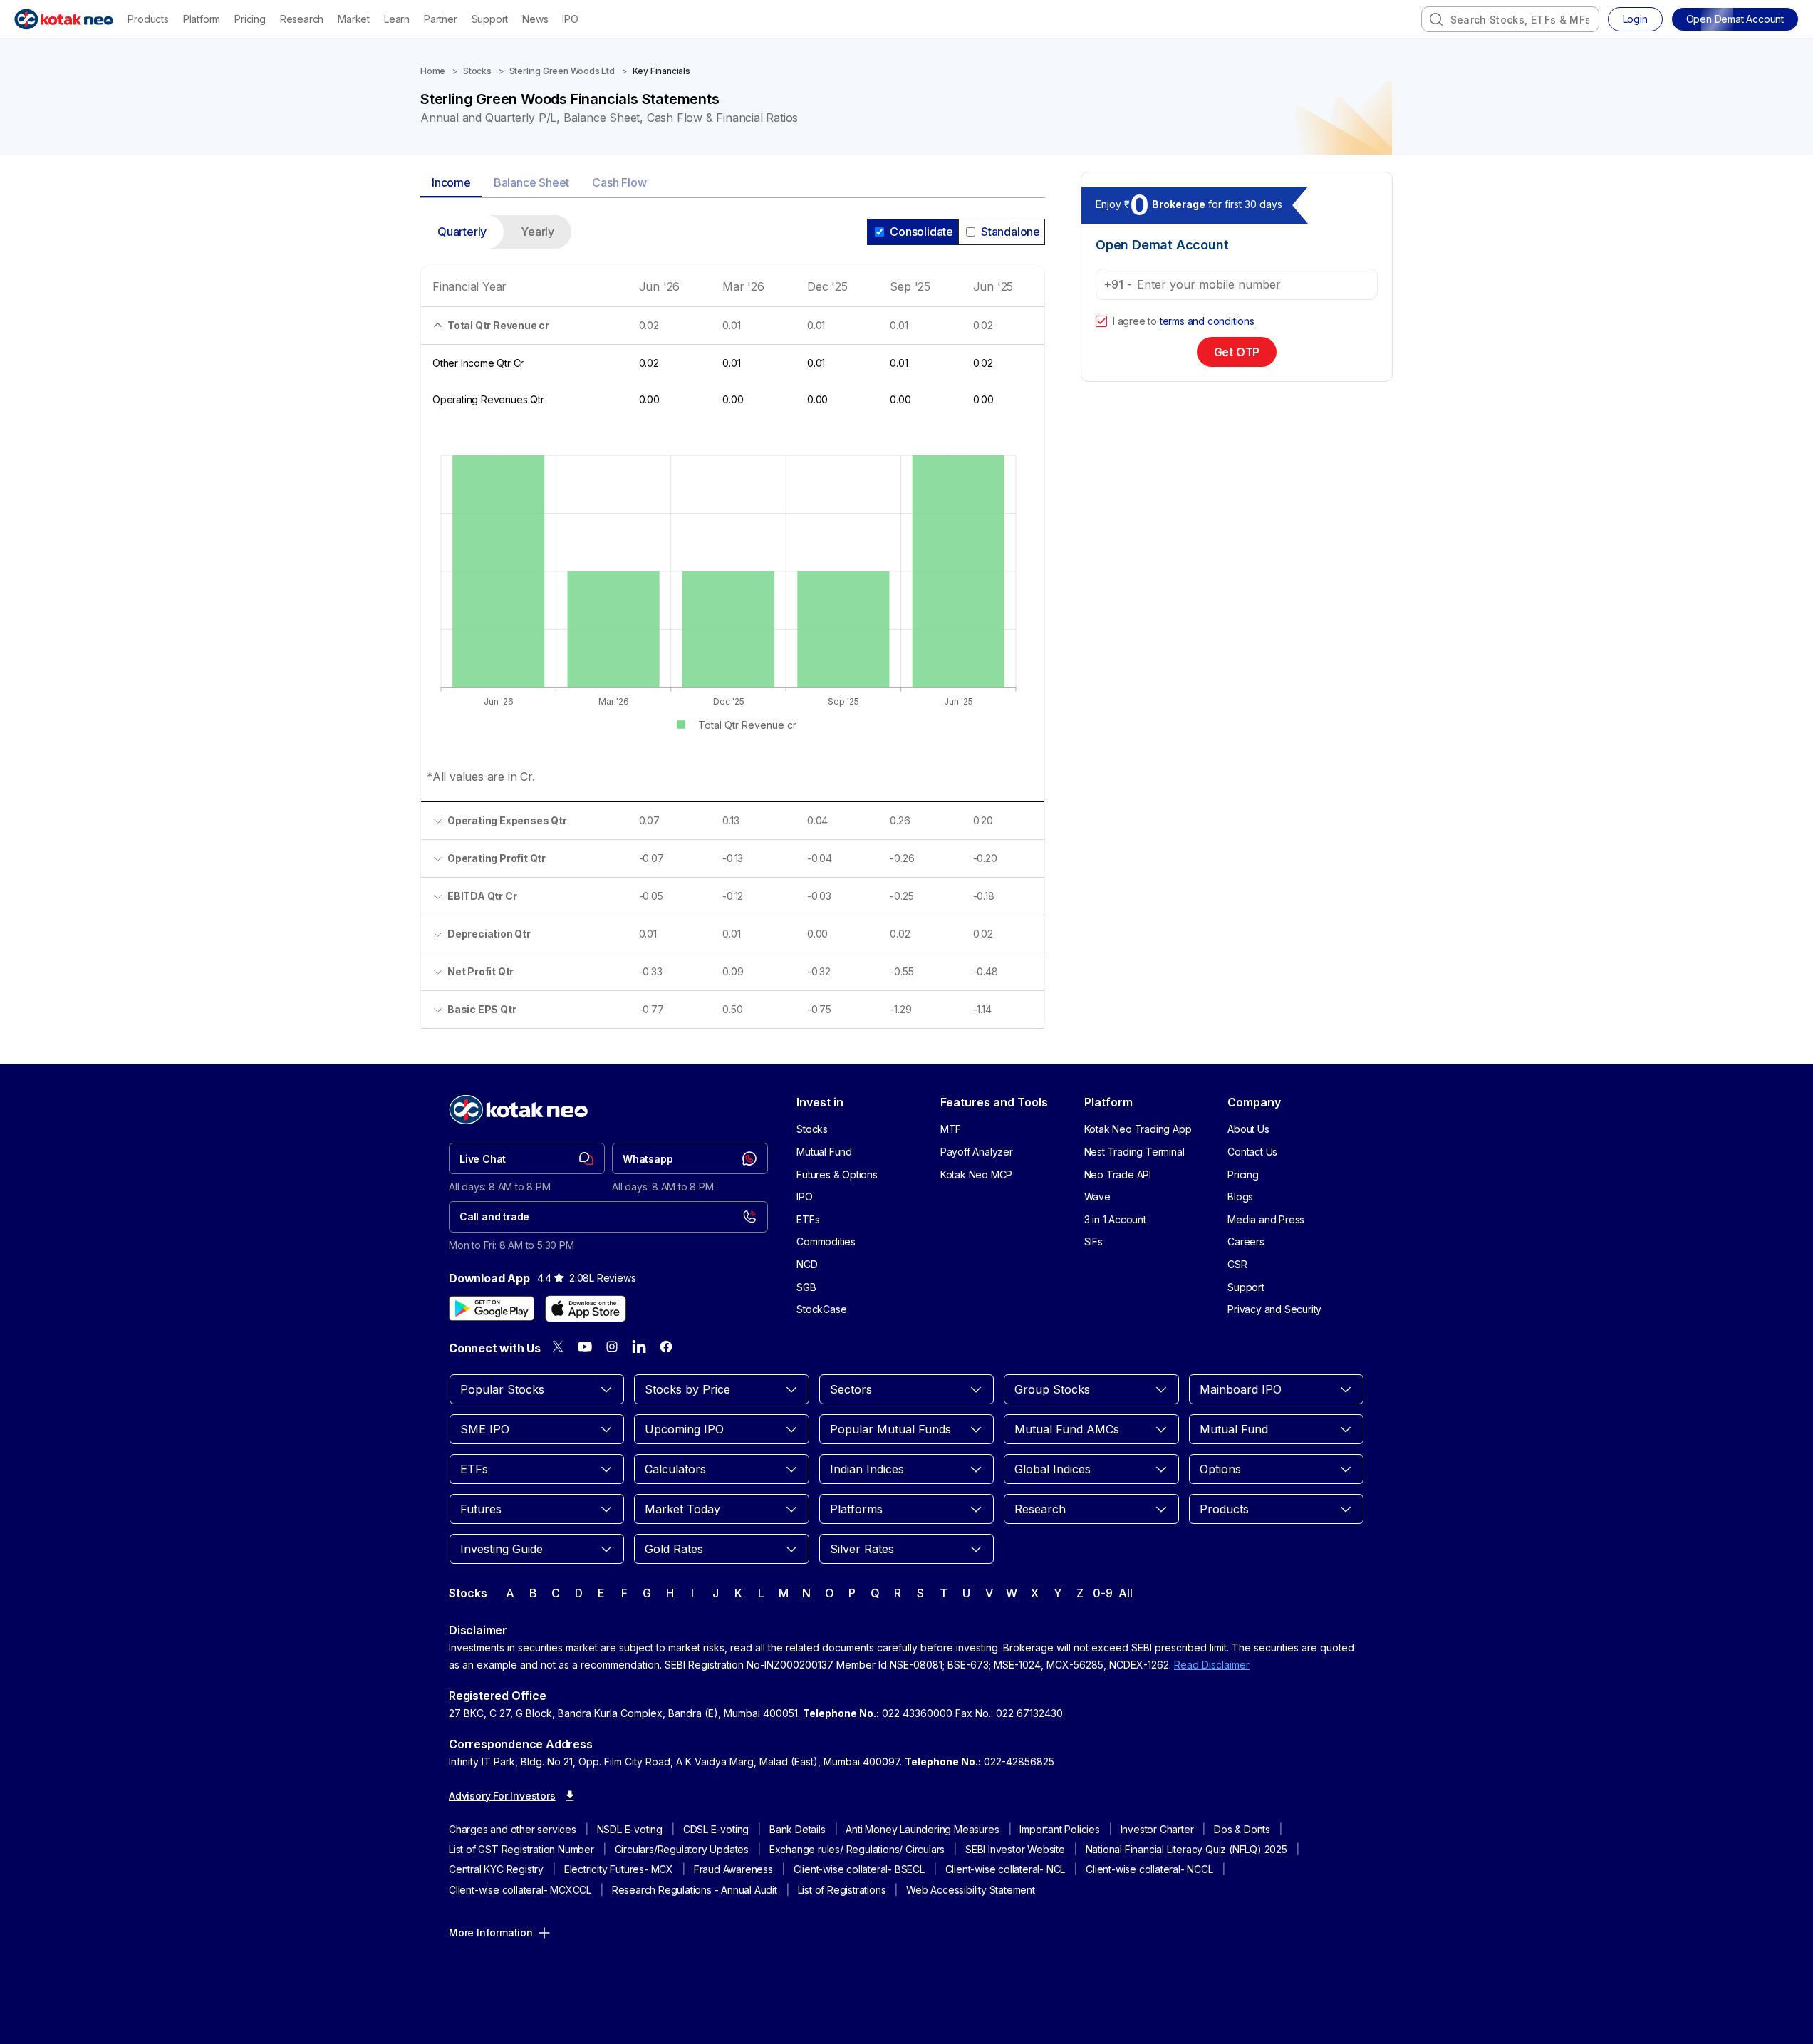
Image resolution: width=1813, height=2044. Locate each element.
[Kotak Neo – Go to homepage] (64, 19)
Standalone (1011, 232)
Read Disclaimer (1212, 1665)
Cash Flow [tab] (619, 182)
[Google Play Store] (492, 1309)
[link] (527, 1158)
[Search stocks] (1436, 19)
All (1125, 1593)
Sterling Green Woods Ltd (562, 71)
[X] (558, 1347)
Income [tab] (451, 182)
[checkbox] (1101, 321)
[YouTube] (585, 1347)
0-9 (1102, 1593)
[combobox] (1510, 19)
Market (354, 19)
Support (490, 19)
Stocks (477, 71)
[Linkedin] (639, 1347)
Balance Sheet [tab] (531, 182)
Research (302, 19)
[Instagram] (612, 1347)
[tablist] (733, 183)
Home (433, 71)
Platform (202, 19)
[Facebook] (666, 1347)
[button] (1735, 19)
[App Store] (586, 1309)
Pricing (250, 19)
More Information (491, 1933)
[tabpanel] (733, 631)
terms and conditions (1207, 321)
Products (148, 19)
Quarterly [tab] (462, 232)
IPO (570, 19)
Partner (441, 19)
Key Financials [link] (661, 71)
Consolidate (921, 232)
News (535, 19)
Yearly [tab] (537, 232)
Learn (397, 19)
